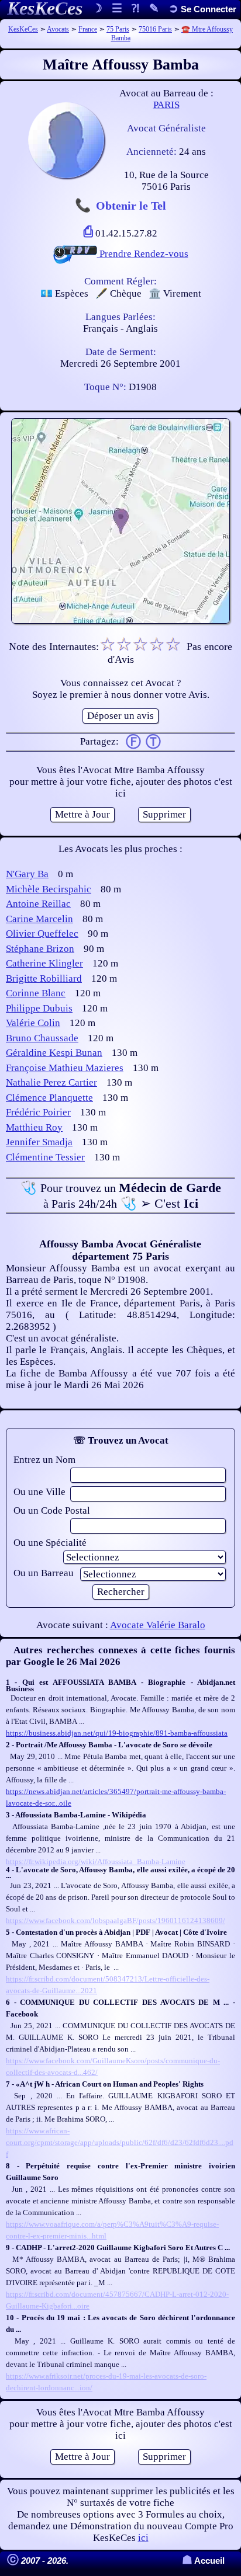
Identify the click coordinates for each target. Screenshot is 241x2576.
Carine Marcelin (39, 919)
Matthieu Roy (34, 1127)
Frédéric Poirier (38, 1112)
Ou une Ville (39, 1492)
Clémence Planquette (49, 1098)
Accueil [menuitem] (203, 2561)
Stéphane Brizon (40, 949)
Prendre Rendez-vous (143, 254)
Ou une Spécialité (50, 1543)
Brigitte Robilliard (44, 978)
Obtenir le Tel (131, 206)
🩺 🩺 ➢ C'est (121, 1195)
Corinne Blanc (36, 993)
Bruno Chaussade (42, 1038)
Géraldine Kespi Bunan (54, 1053)
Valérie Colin (33, 1023)
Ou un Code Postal (52, 1511)
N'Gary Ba (27, 874)
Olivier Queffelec (42, 934)
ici (143, 2538)
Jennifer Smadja (39, 1142)
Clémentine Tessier (45, 1157)
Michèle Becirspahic (49, 889)
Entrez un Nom (44, 1460)
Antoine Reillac (38, 904)
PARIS (166, 105)
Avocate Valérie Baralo (158, 1625)
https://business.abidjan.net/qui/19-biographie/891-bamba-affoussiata (117, 1733)
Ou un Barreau (44, 1573)
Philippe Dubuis (39, 1008)
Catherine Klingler (44, 963)
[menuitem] (202, 9)
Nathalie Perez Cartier (51, 1082)
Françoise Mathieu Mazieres (65, 1068)
